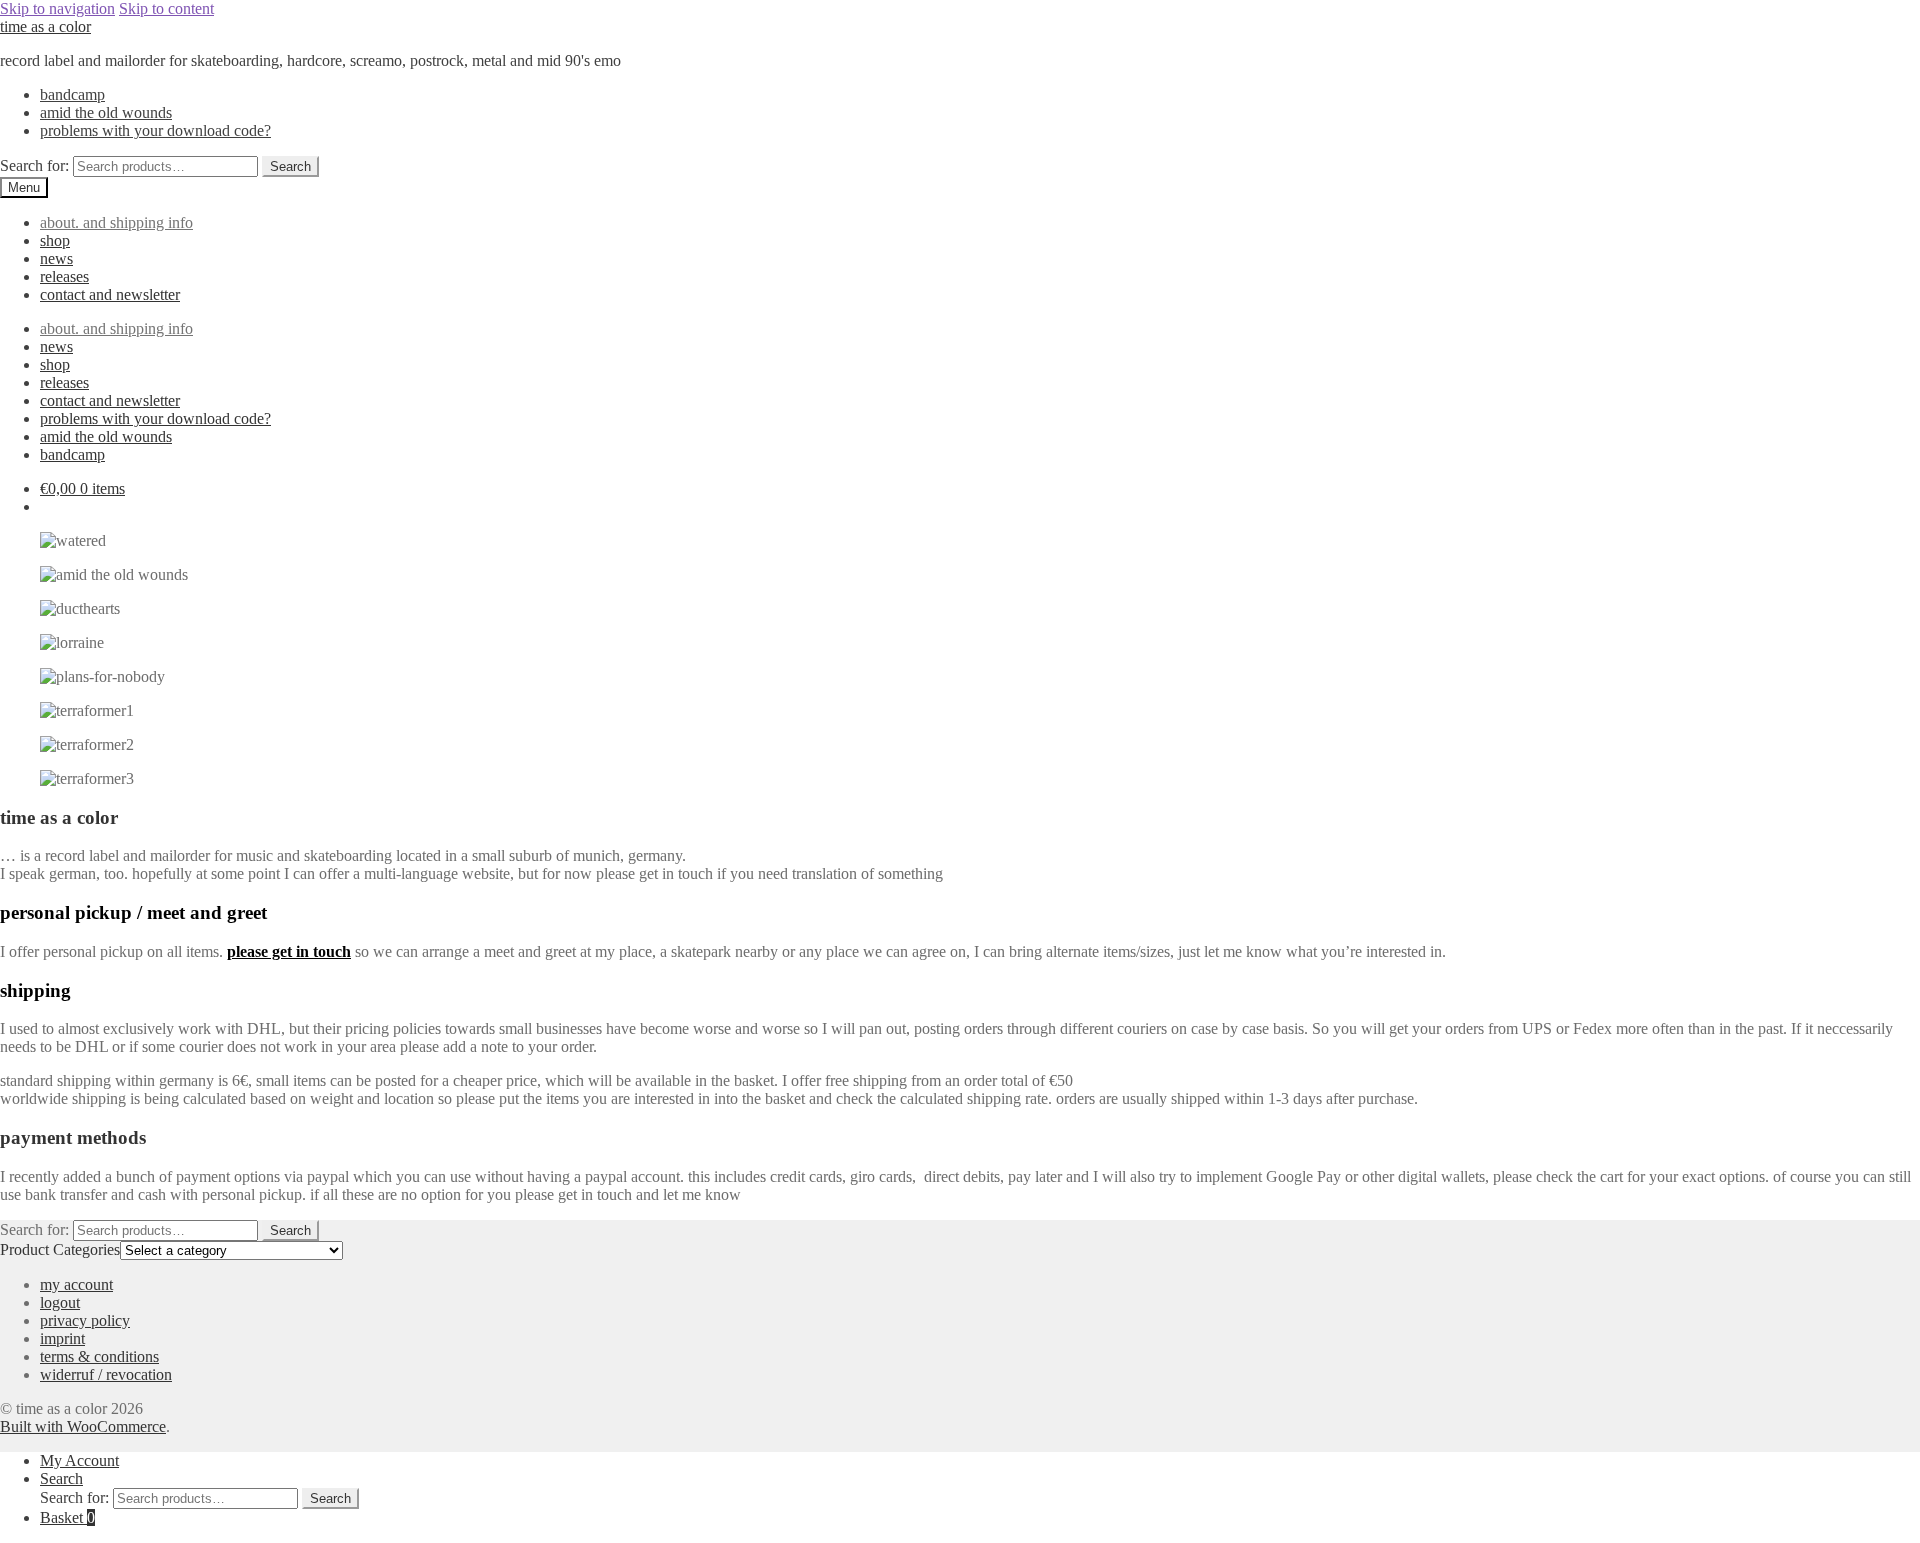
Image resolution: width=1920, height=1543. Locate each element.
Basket (67, 1517)
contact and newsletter (110, 294)
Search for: (34, 165)
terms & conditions (99, 1356)
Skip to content (166, 8)
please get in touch (289, 951)
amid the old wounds (106, 112)
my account (76, 1284)
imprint (62, 1338)
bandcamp (72, 94)
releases (64, 276)
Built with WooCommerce (83, 1426)
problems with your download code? (155, 130)
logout (60, 1302)
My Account (79, 1460)
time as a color (45, 26)
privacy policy (85, 1320)
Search (290, 166)
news (56, 258)
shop (55, 240)
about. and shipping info (116, 222)
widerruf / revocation (106, 1374)
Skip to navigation (57, 8)
